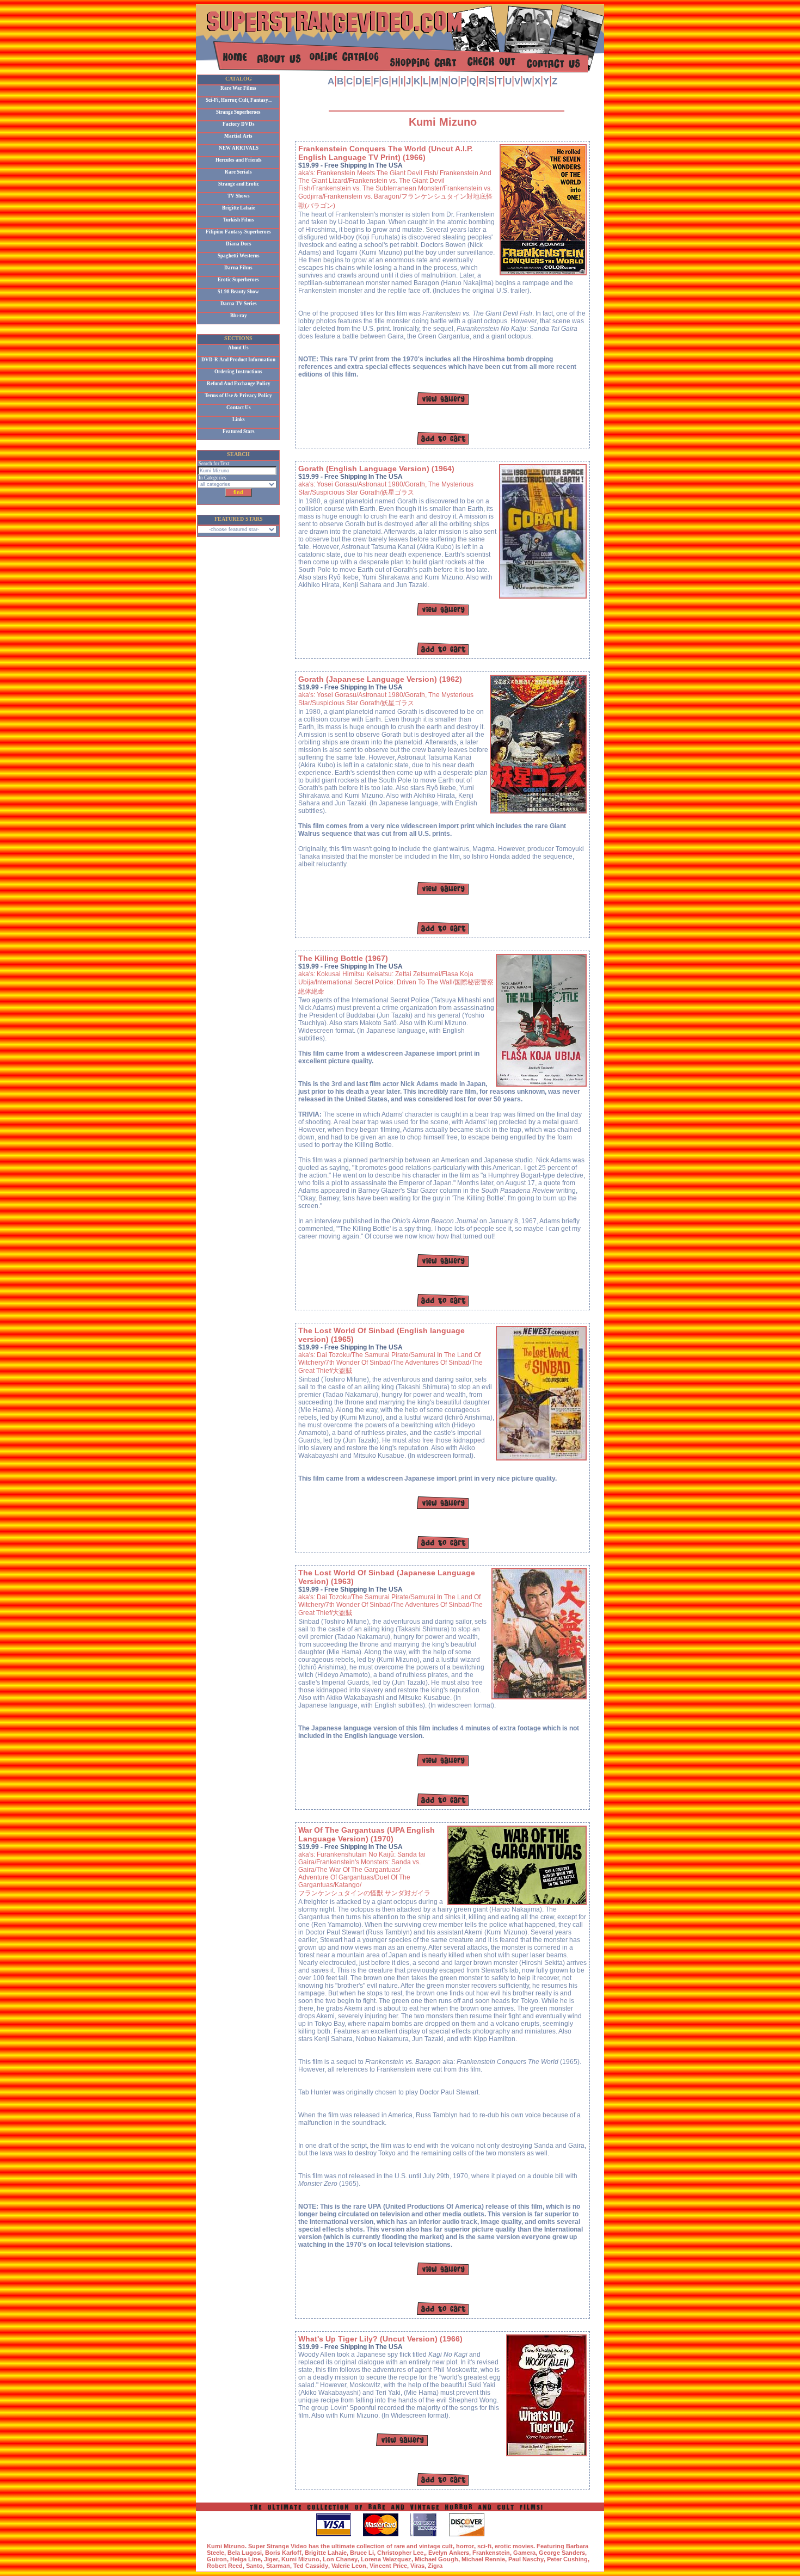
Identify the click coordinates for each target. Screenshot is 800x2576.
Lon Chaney (340, 2559)
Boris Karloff (283, 2553)
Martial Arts (238, 136)
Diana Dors (239, 244)
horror (465, 2546)
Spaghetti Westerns (239, 256)
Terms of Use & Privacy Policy (238, 396)
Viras (417, 2566)
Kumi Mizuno (300, 2559)
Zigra (435, 2566)
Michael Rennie (483, 2559)
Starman (278, 2566)
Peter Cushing (567, 2559)
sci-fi (484, 2546)
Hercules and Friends (239, 160)
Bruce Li (362, 2553)
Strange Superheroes (238, 112)
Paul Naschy (526, 2559)
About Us (238, 348)
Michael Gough (436, 2559)
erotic (503, 2546)
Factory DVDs (239, 124)
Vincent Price (388, 2566)
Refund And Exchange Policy (239, 384)
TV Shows (239, 196)
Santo (254, 2566)
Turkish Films (239, 220)
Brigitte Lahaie (239, 208)
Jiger (271, 2559)
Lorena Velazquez (386, 2559)
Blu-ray (239, 316)
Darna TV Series (239, 304)
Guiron (217, 2559)
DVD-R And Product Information (238, 360)
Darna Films (238, 268)
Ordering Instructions (238, 372)
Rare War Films (238, 88)
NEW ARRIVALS (239, 148)
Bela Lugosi (245, 2553)
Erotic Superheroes (238, 280)
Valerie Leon (349, 2566)
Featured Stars (239, 432)
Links (239, 420)
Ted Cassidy (311, 2566)
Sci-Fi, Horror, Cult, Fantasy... (239, 100)
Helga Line (245, 2559)
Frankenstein (491, 2553)
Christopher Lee (400, 2553)
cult (447, 2546)
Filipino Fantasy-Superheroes (238, 232)
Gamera (524, 2553)
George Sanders (562, 2553)
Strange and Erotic (239, 184)
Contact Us (239, 408)
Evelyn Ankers (449, 2553)
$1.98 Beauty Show (238, 292)
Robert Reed (225, 2566)
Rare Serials (238, 172)
